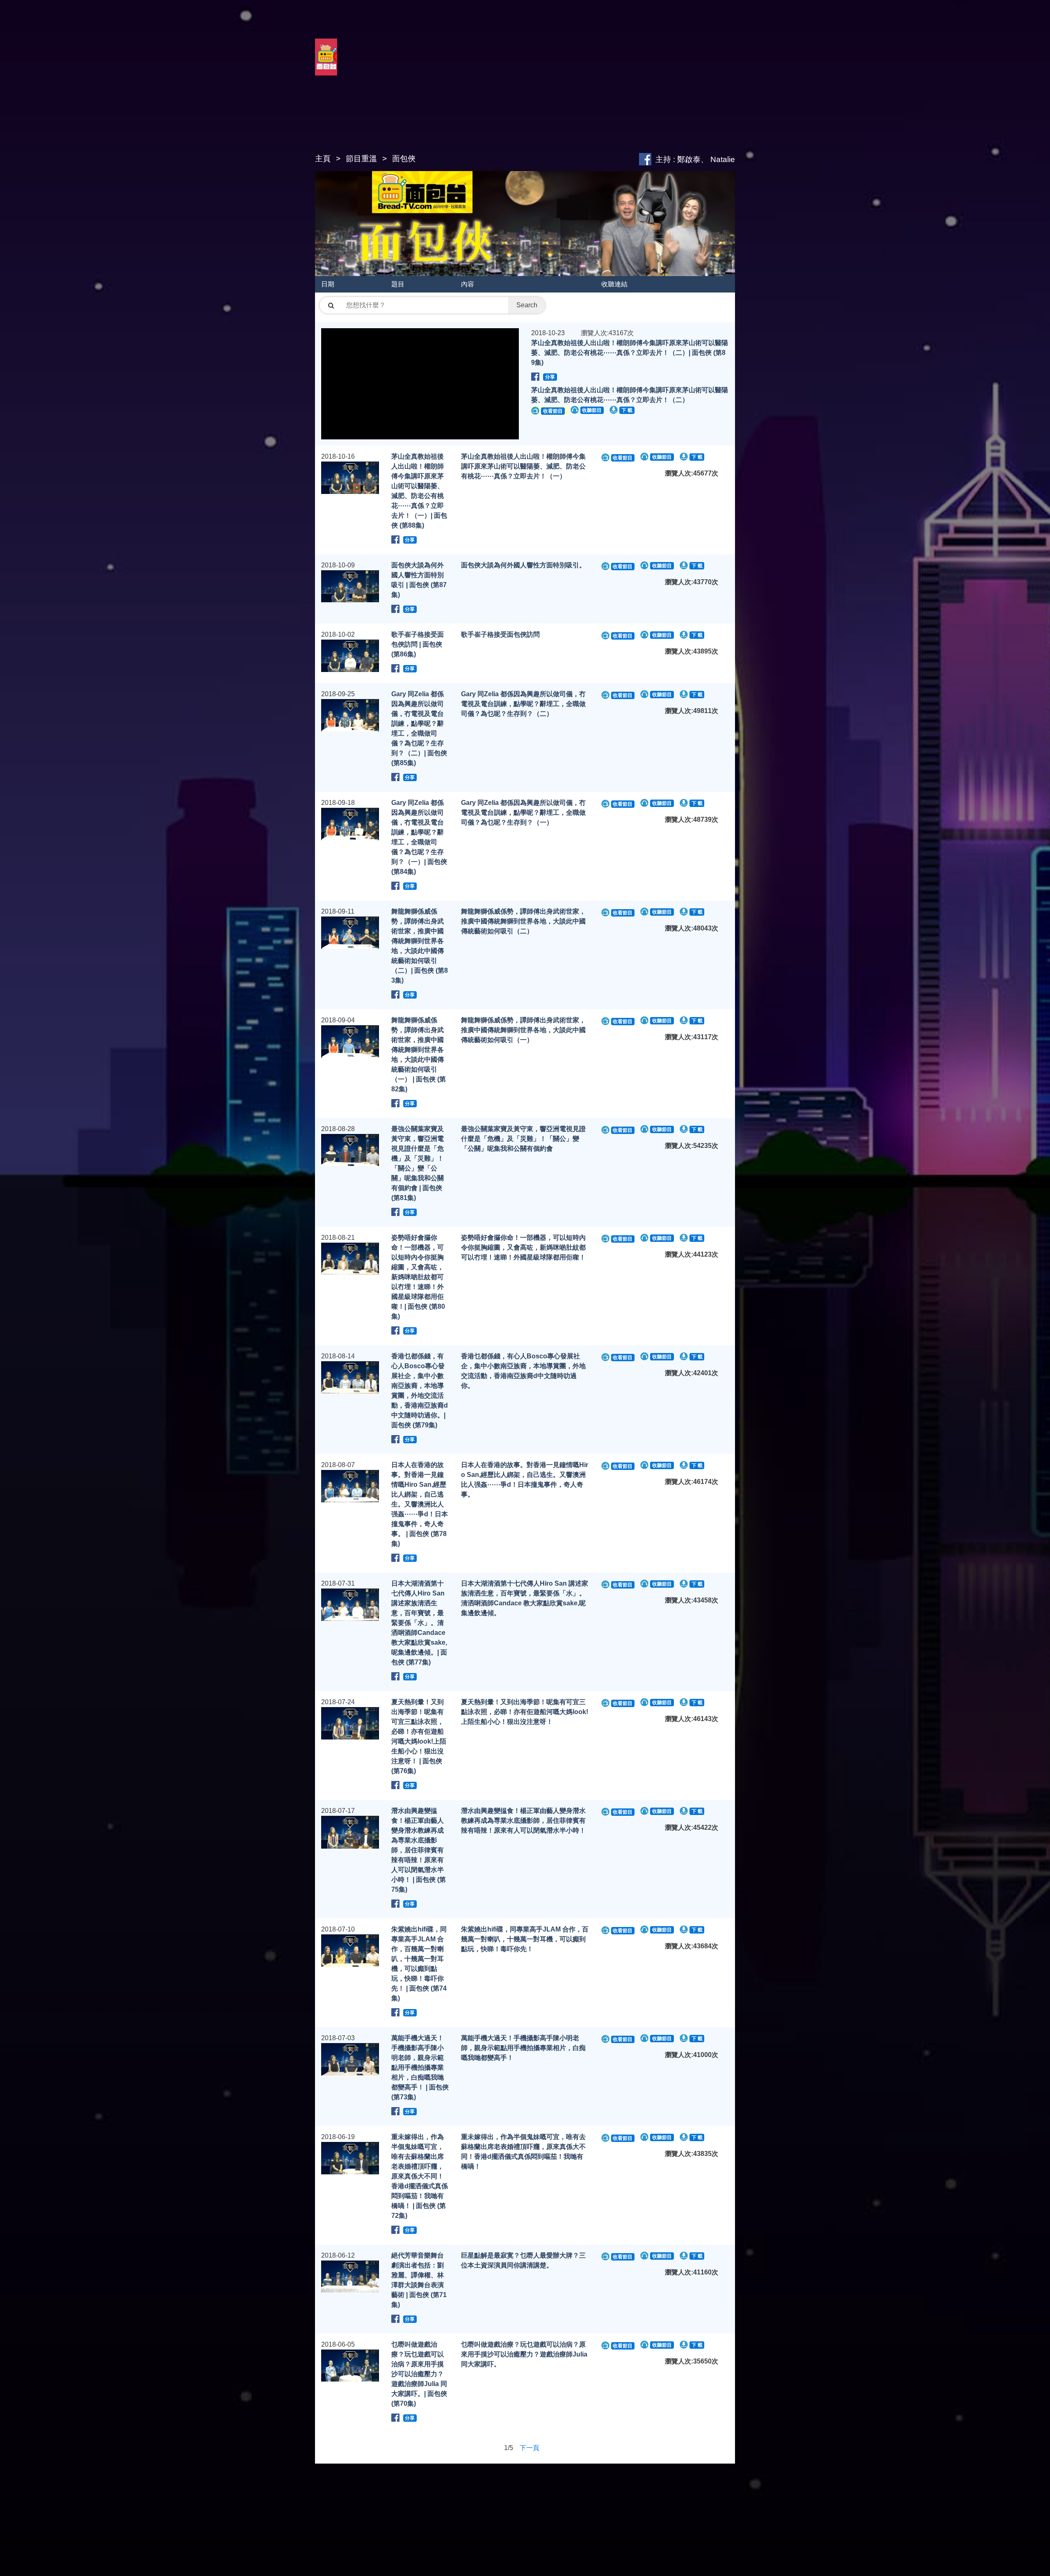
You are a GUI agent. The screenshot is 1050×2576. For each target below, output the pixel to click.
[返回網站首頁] (326, 66)
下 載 (627, 410)
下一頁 (530, 2448)
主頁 (323, 159)
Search (527, 305)
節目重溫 (361, 159)
